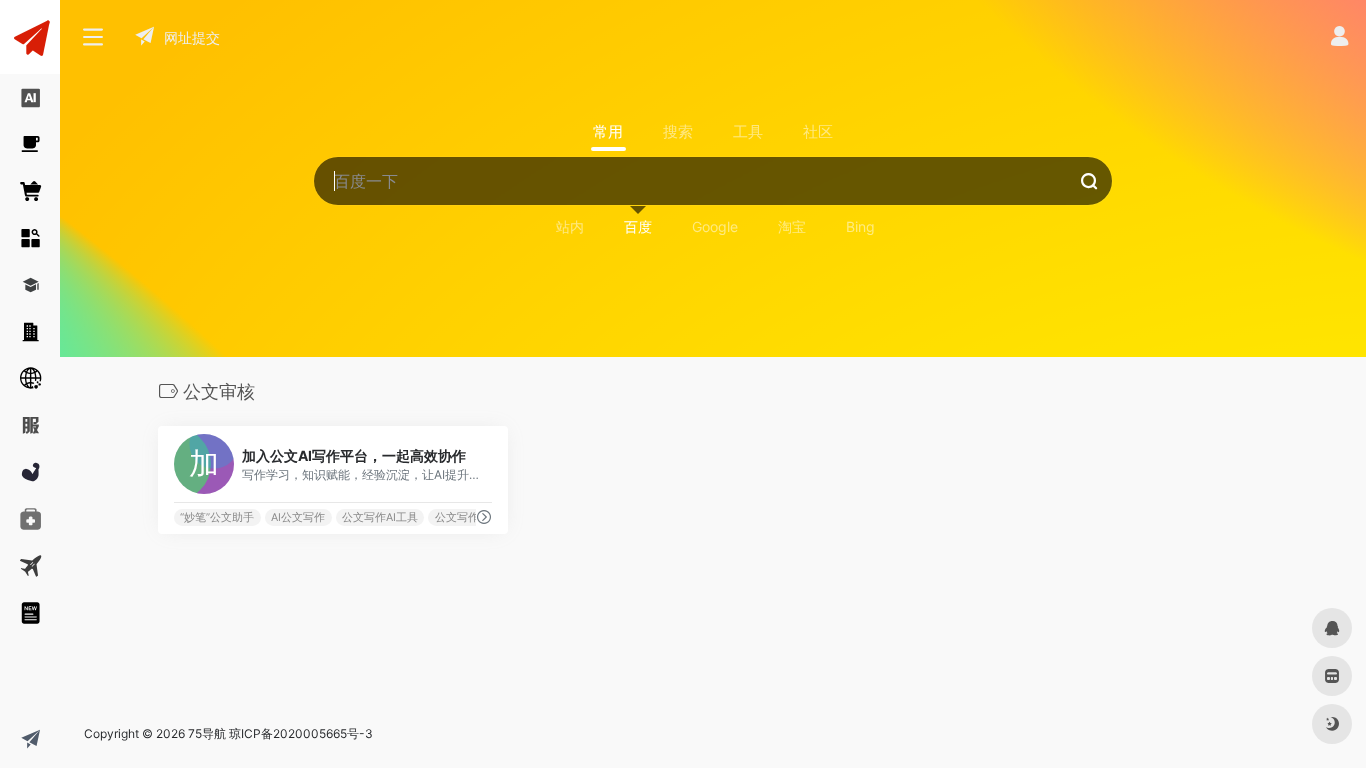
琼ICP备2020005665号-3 (301, 733)
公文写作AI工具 (380, 517)
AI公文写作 (298, 517)
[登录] (1339, 38)
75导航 (207, 733)
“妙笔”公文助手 (217, 517)
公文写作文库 (468, 517)
